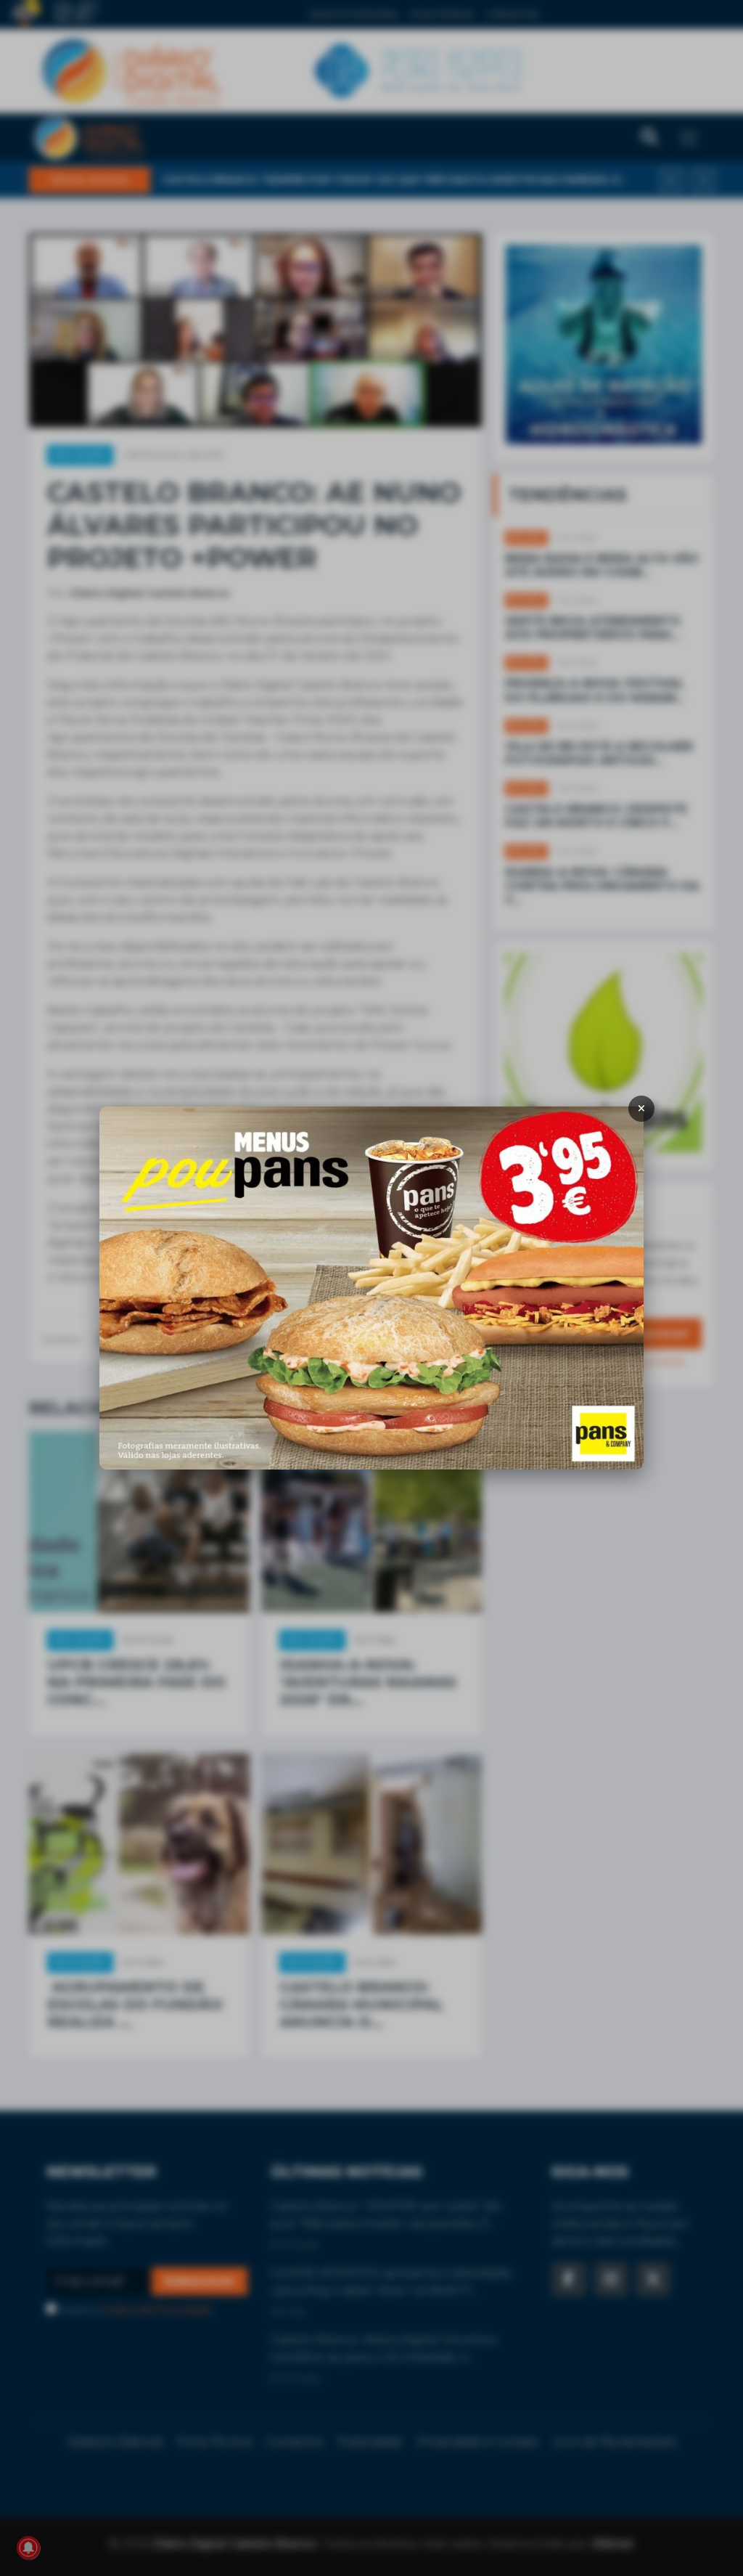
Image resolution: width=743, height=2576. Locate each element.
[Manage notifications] (28, 2548)
